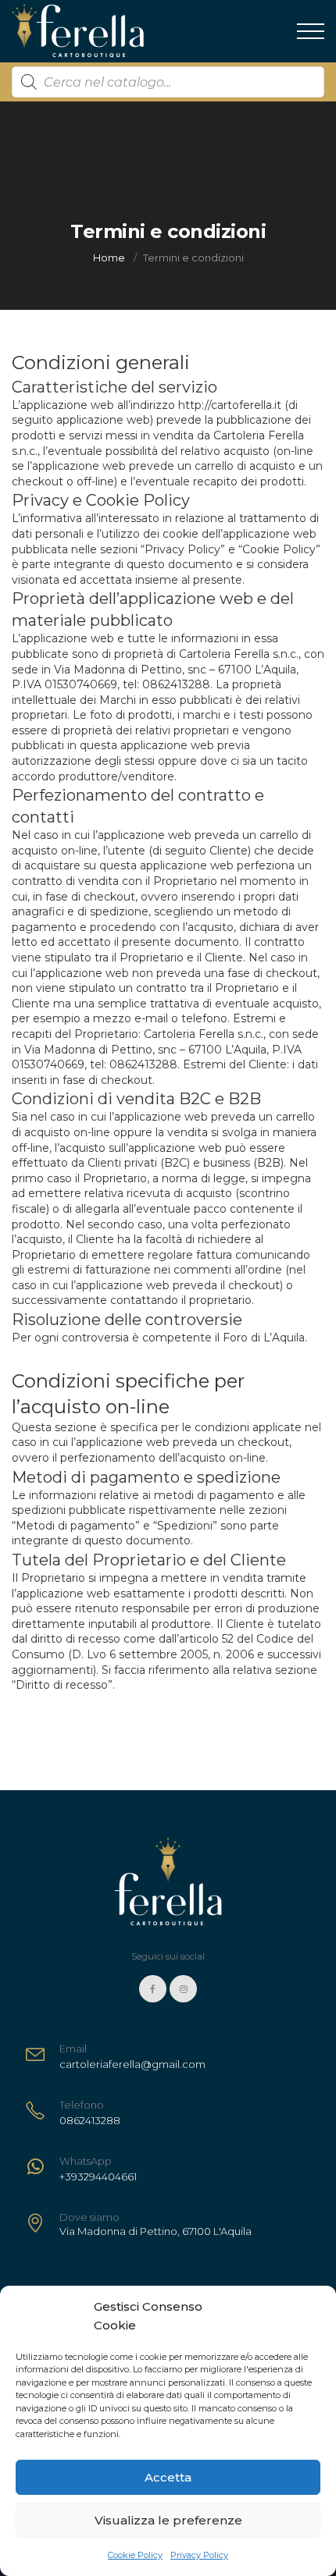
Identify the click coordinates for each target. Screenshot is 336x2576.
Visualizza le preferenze (168, 2520)
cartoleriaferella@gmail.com (132, 2064)
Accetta (168, 2477)
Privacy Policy (199, 2555)
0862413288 (176, 684)
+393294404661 (98, 2176)
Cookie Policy (135, 2555)
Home (109, 258)
